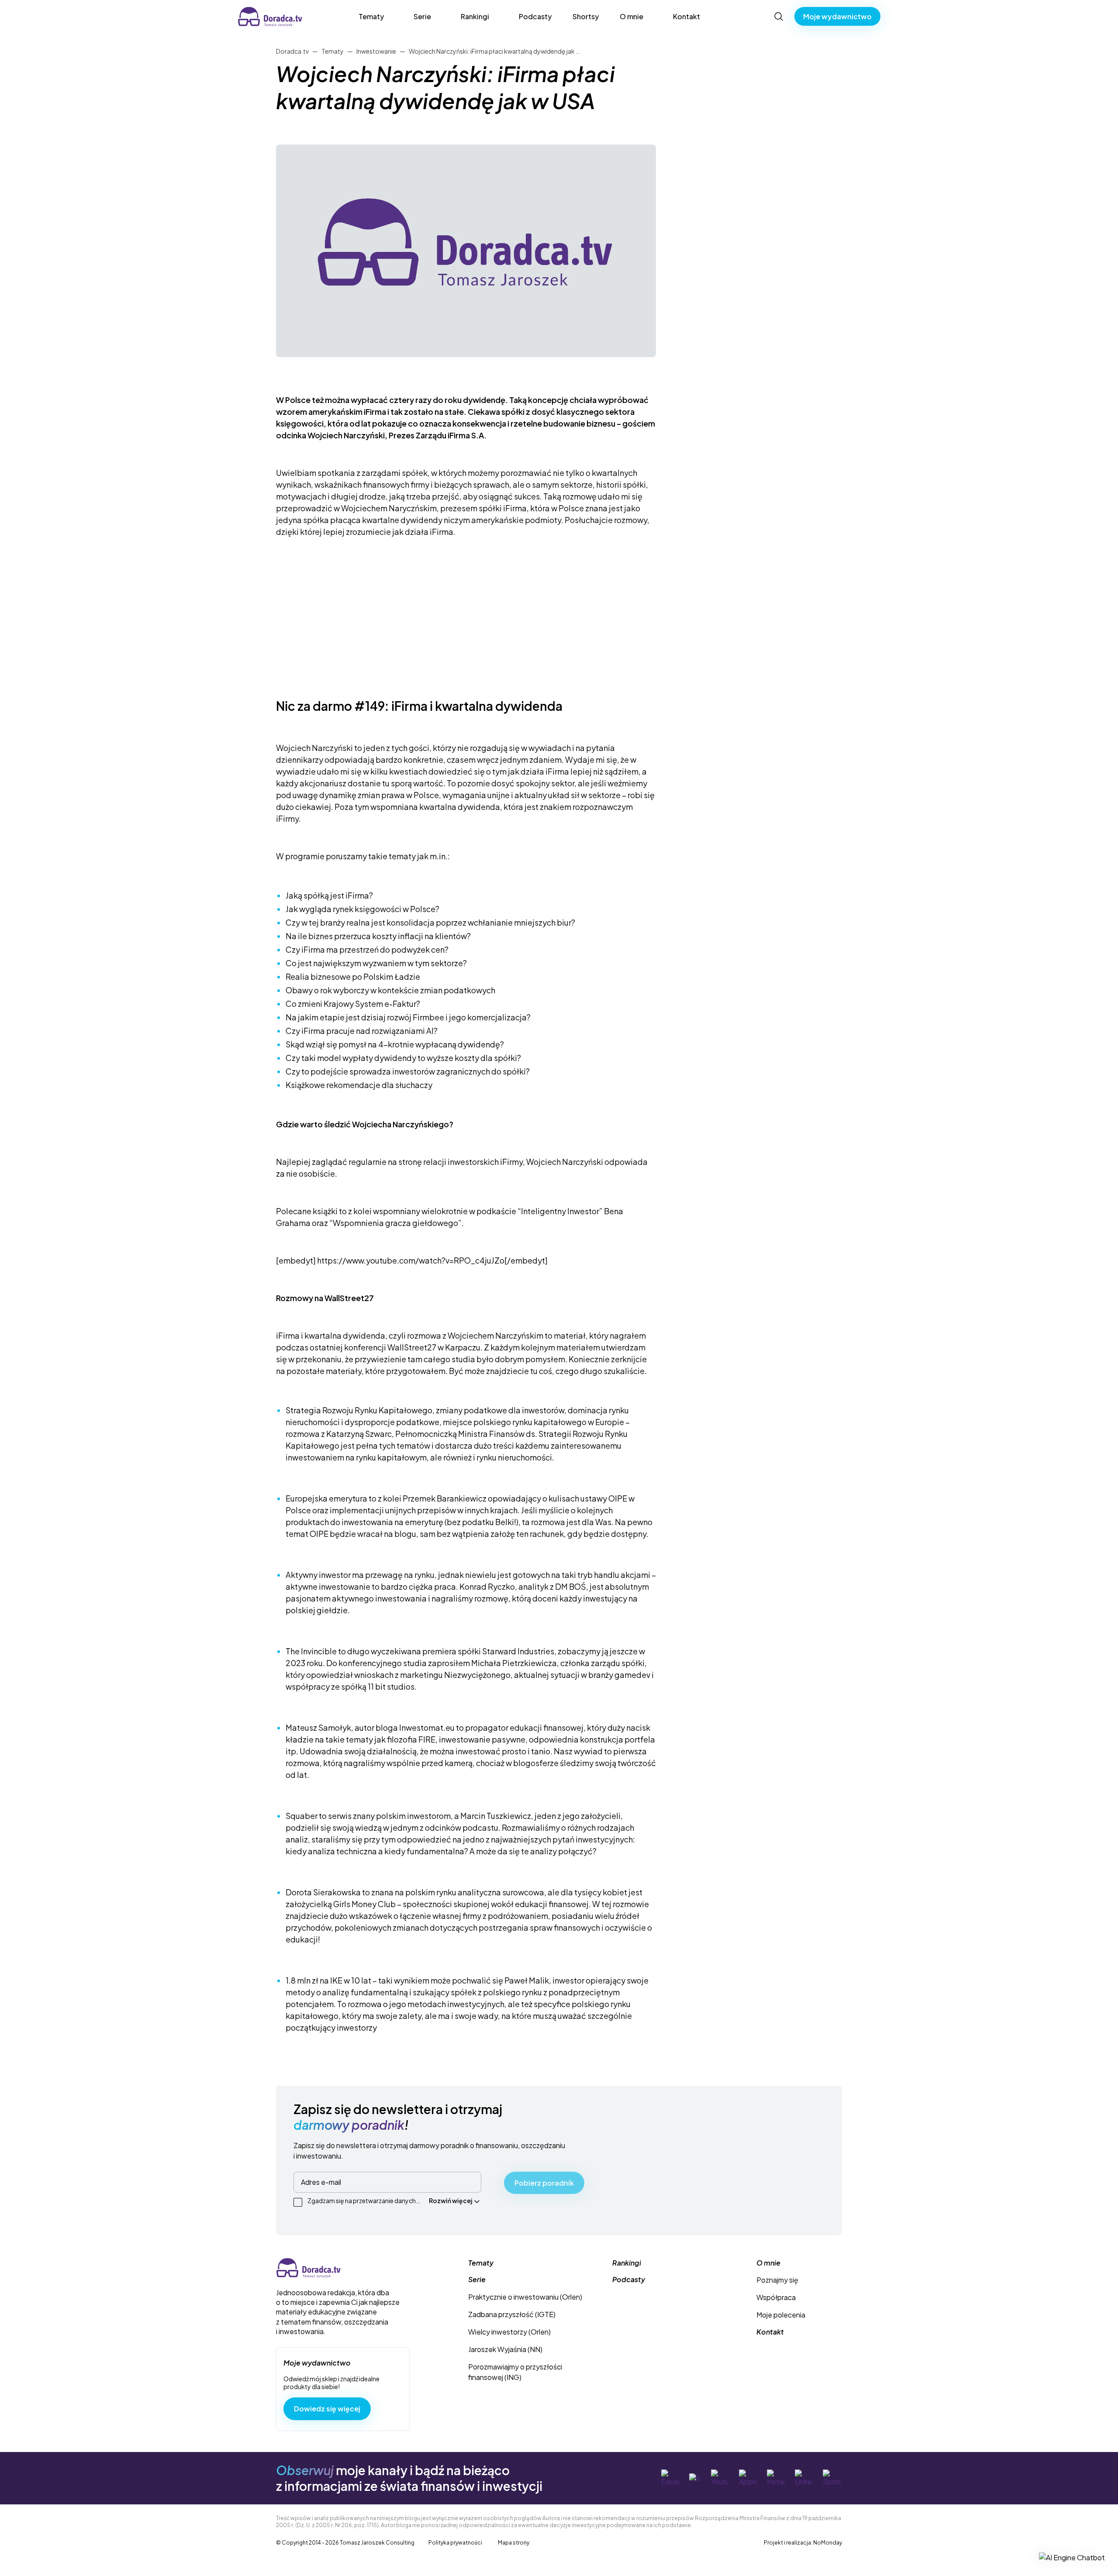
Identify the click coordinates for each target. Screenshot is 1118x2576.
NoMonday (828, 2543)
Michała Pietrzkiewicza (514, 1663)
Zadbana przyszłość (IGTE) (512, 2314)
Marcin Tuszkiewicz (496, 1816)
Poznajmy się (777, 2280)
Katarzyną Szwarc (359, 1434)
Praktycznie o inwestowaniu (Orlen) (525, 2297)
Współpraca (776, 2297)
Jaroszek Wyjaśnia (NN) (505, 2349)
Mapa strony (514, 2543)
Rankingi (475, 16)
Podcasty (535, 16)
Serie (422, 16)
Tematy (371, 16)
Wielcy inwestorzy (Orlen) (509, 2332)
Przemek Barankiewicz (445, 1498)
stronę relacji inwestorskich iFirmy (461, 1162)
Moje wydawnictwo (837, 16)
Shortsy (586, 16)
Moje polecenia (781, 2315)
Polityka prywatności (455, 2543)
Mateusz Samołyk (318, 1727)
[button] (1072, 2557)
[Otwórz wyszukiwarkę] (779, 17)
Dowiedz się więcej (327, 2409)
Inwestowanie (376, 51)
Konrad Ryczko (487, 1586)
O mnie (631, 16)
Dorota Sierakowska (323, 1892)
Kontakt (687, 16)
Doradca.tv (256, 12)
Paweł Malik (527, 1980)
